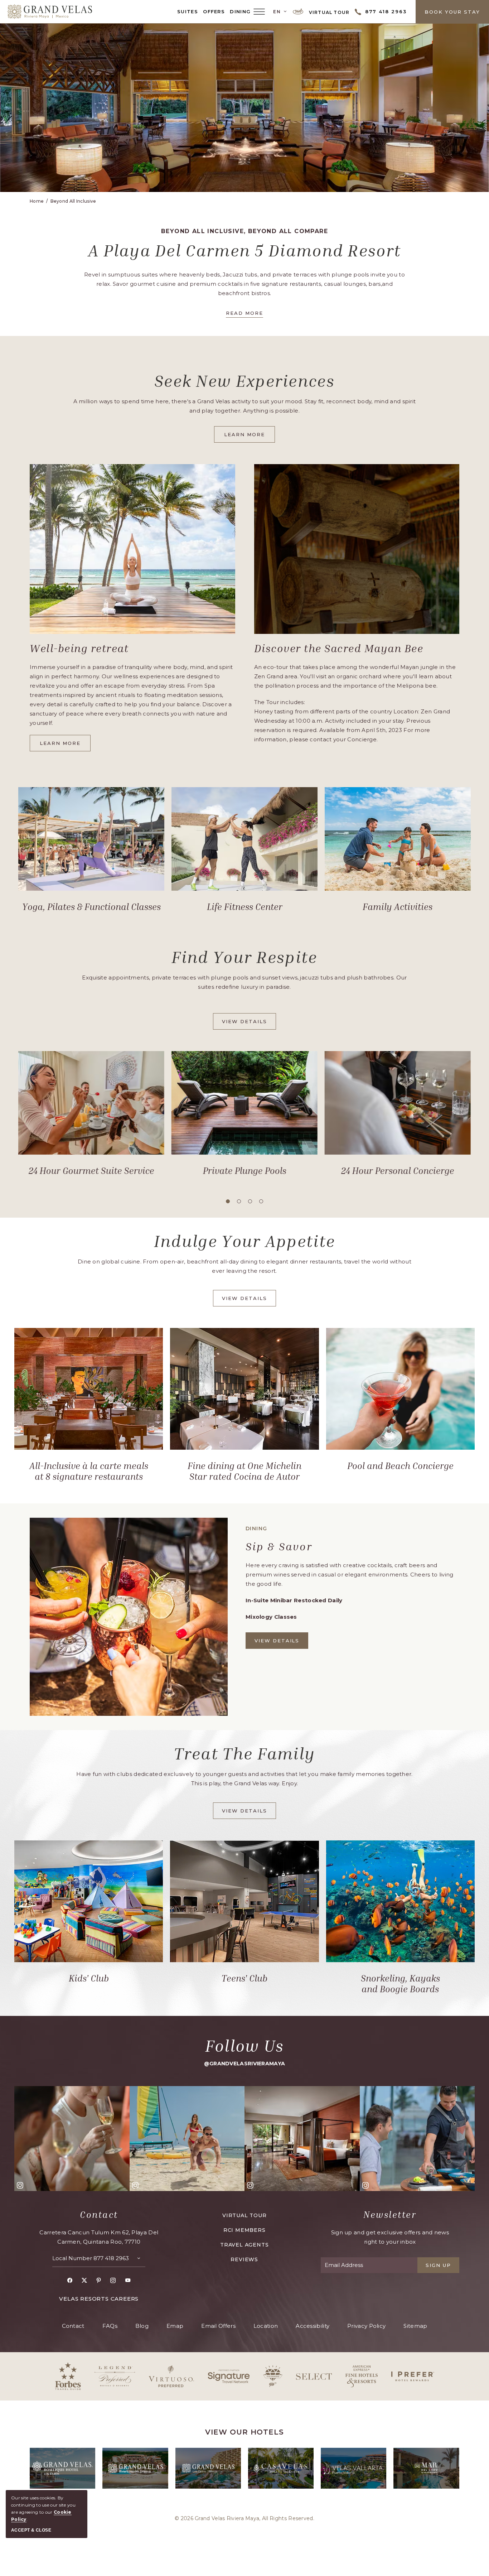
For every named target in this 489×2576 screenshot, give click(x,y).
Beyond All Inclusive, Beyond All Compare (245, 231)
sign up (438, 2265)
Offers (214, 11)
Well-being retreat (79, 648)
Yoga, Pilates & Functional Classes (91, 907)
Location (266, 2326)
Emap (175, 2326)
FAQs (110, 2326)
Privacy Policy (366, 2326)
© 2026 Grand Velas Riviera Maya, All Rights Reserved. (245, 2518)
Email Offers (218, 2326)
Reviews (244, 2259)
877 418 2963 (111, 2258)
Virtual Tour (329, 12)
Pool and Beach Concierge (400, 1466)
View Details (246, 1024)
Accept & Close (31, 2530)
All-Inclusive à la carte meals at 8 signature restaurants (89, 1471)
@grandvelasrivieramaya (245, 2064)
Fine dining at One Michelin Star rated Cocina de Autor (245, 1471)
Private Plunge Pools (244, 1171)
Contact (99, 2215)
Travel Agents (244, 2245)
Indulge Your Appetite (245, 1241)
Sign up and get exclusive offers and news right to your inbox (390, 2237)
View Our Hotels (245, 2432)
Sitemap (415, 2326)
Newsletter (390, 2215)
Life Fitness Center (245, 907)
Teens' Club (245, 1978)
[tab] (228, 1201)
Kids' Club (89, 1978)
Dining (240, 11)
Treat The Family (245, 1753)
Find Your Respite (244, 957)
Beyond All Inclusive (73, 201)
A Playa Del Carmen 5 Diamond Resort (245, 250)
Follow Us (245, 2046)
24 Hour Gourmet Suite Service (91, 1171)
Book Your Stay (452, 12)
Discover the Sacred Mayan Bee (339, 648)
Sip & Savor (279, 1546)
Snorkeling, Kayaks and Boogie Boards (400, 1984)
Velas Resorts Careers (99, 2299)
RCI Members (245, 2230)
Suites (188, 11)
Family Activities (398, 907)
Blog (142, 2326)
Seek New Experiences (245, 381)
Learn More (250, 437)
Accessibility (313, 2326)
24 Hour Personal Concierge (398, 1171)
